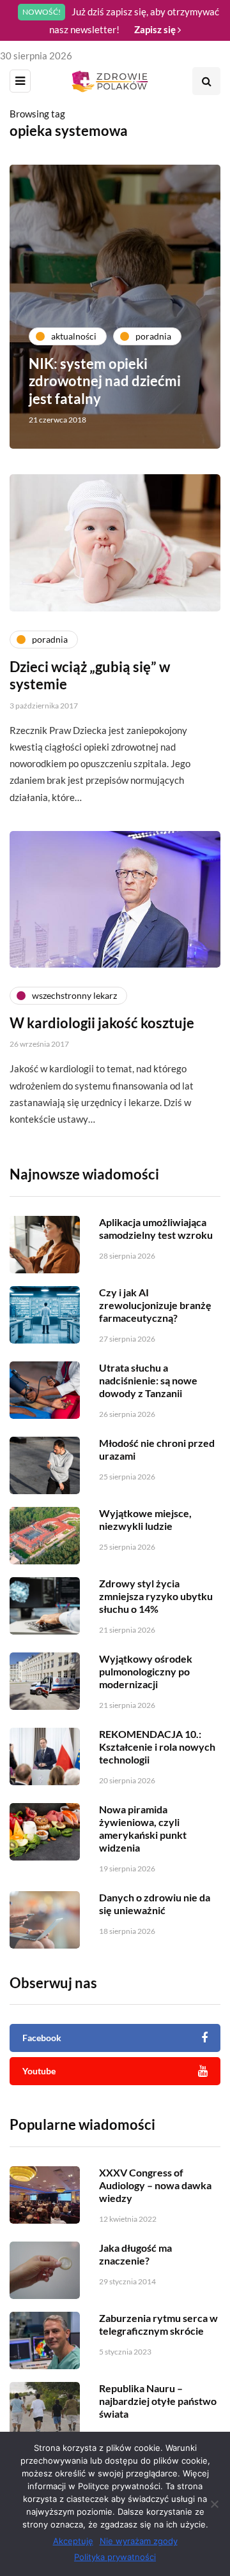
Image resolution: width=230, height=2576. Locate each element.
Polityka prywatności (115, 2557)
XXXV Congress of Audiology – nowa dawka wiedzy (155, 2185)
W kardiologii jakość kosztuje (102, 1023)
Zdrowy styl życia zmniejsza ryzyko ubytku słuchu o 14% (156, 1596)
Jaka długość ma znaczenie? (135, 2254)
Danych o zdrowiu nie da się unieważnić (155, 1904)
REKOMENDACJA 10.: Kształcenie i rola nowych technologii (157, 1747)
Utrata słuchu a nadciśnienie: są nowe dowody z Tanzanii (148, 1380)
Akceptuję (73, 2541)
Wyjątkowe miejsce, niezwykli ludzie (145, 1519)
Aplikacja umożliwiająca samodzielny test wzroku (156, 1228)
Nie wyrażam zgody (139, 2541)
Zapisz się (156, 29)
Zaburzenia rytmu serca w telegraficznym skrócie (158, 2324)
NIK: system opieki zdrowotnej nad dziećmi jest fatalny (105, 381)
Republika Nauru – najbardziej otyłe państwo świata (158, 2401)
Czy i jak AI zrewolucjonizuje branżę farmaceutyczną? (155, 1305)
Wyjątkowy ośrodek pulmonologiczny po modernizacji (146, 1671)
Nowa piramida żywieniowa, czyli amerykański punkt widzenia (143, 1828)
